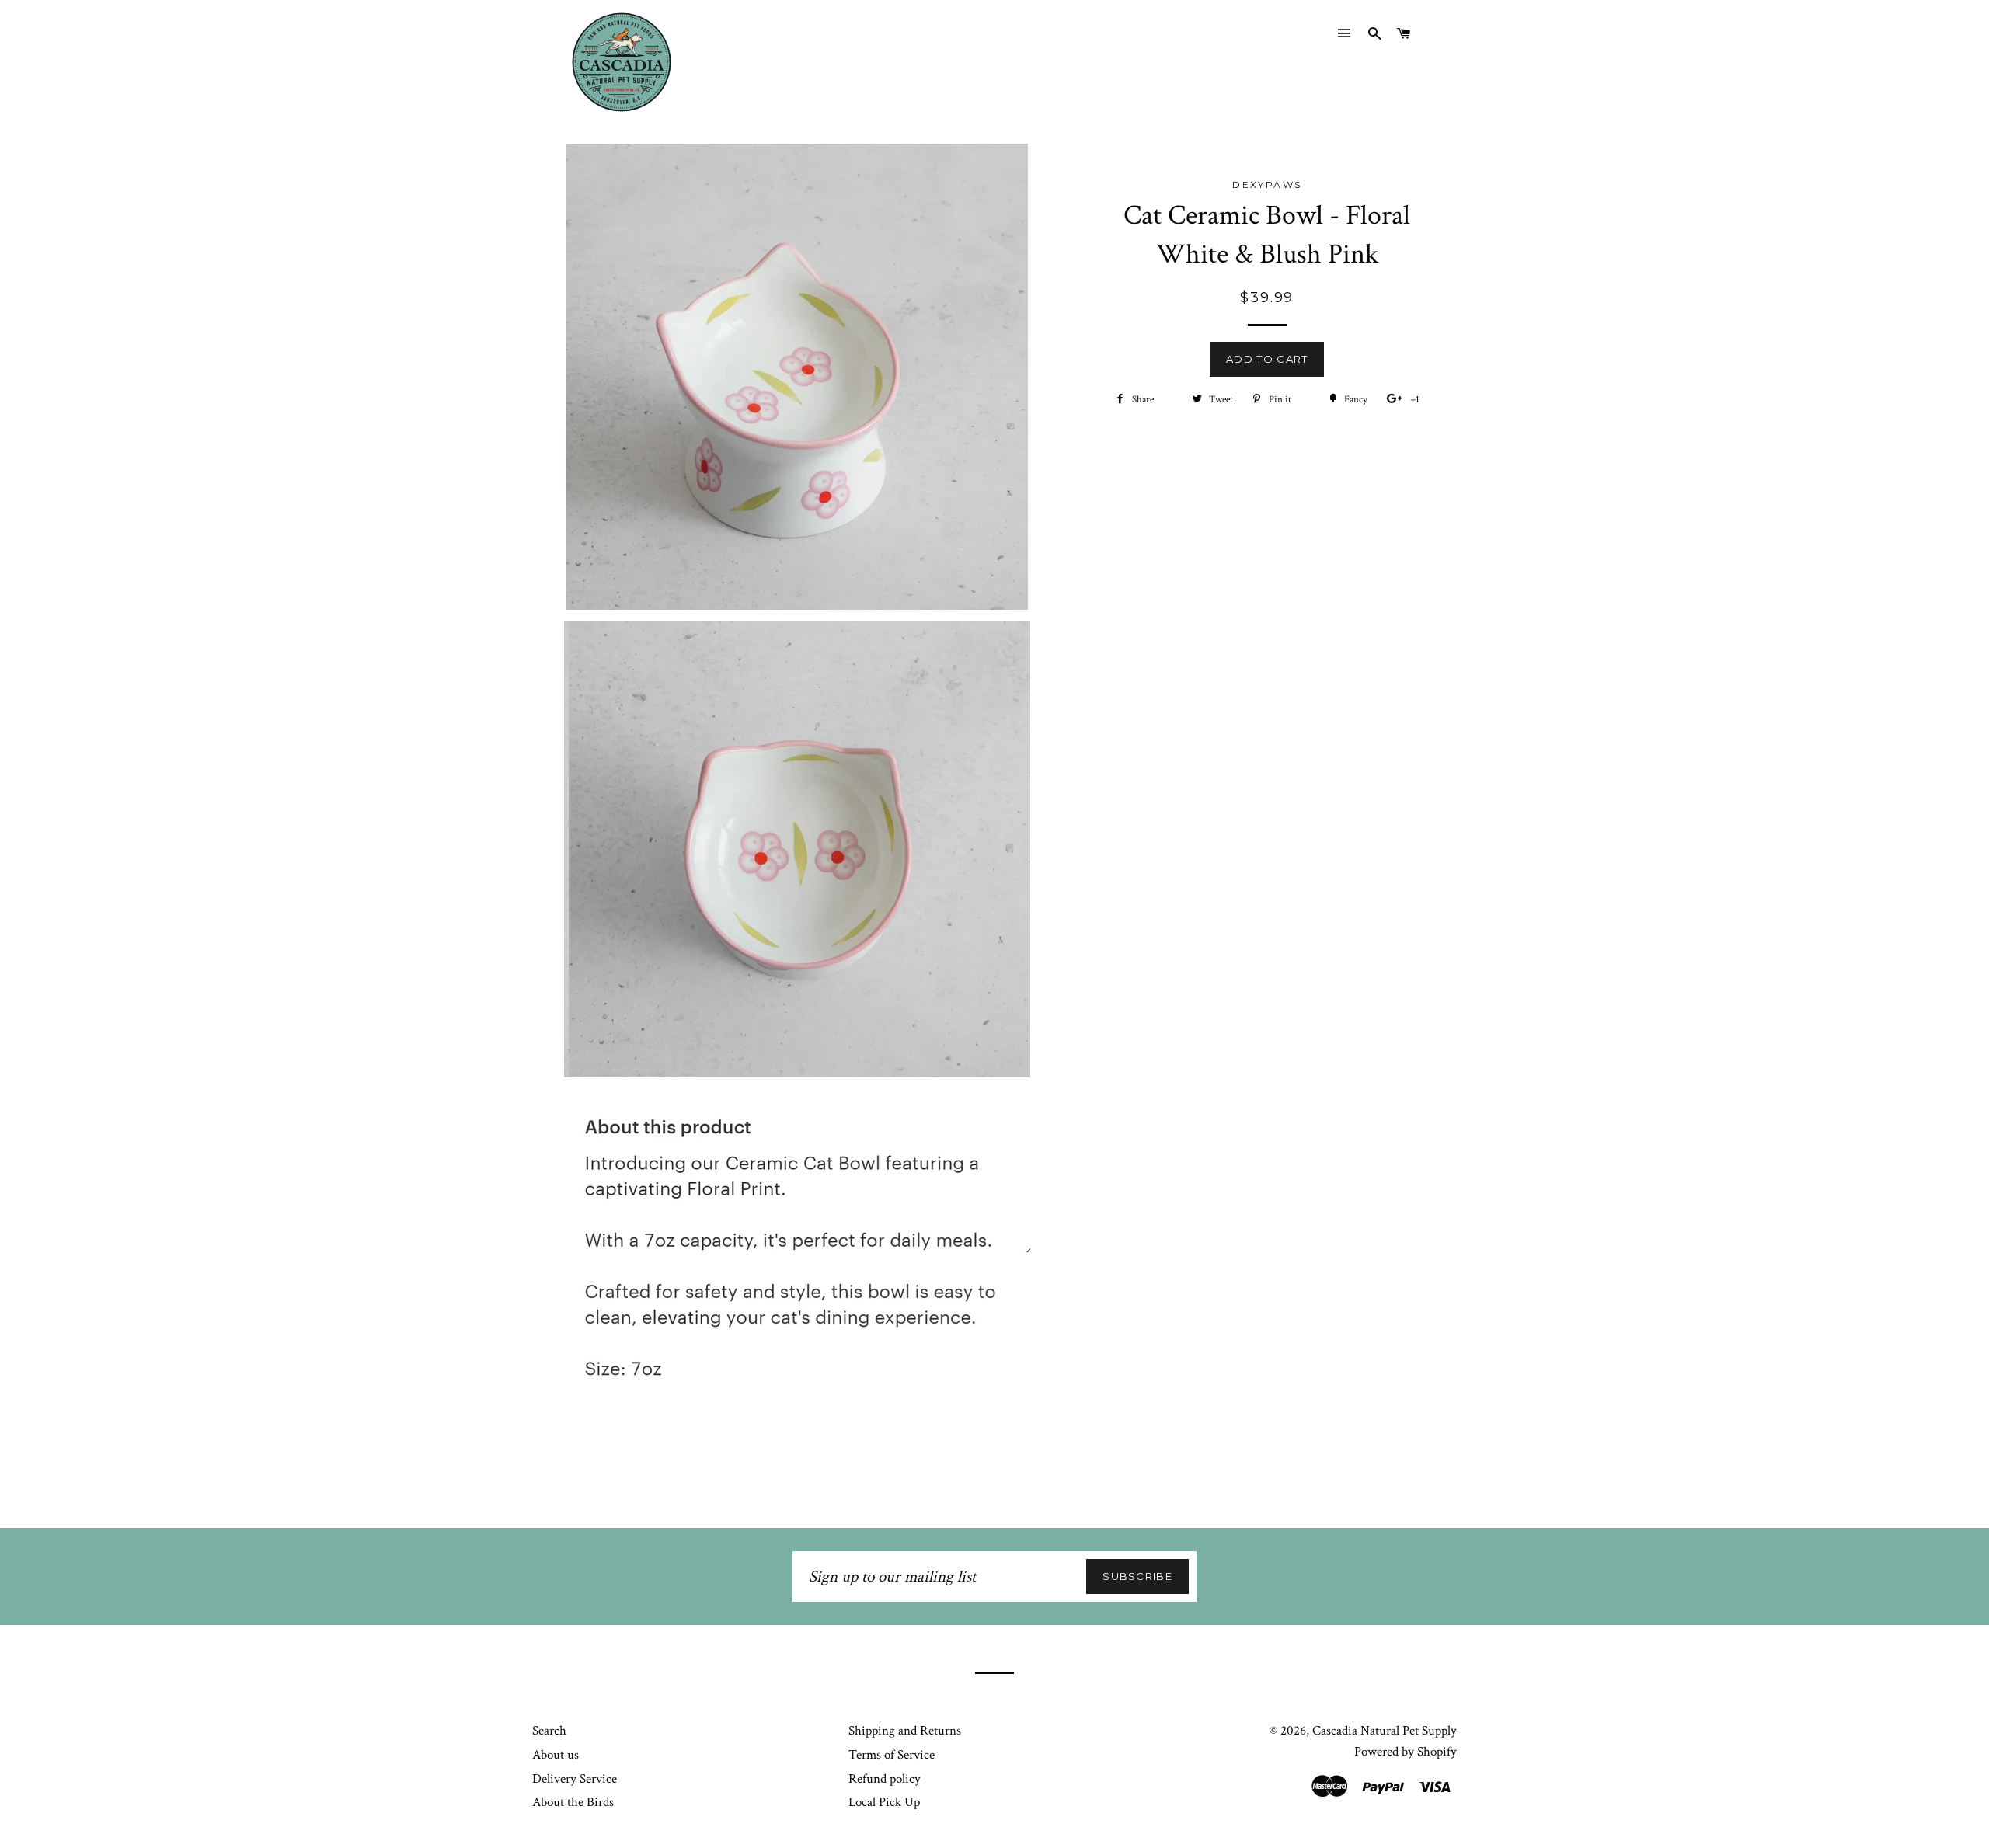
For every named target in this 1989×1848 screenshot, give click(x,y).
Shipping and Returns (905, 1731)
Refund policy (885, 1779)
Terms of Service (892, 1755)
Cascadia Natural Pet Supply (1385, 1731)
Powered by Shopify (1406, 1752)
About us (556, 1755)
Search (549, 1731)
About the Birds (573, 1802)
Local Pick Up (884, 1802)
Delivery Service (575, 1779)
